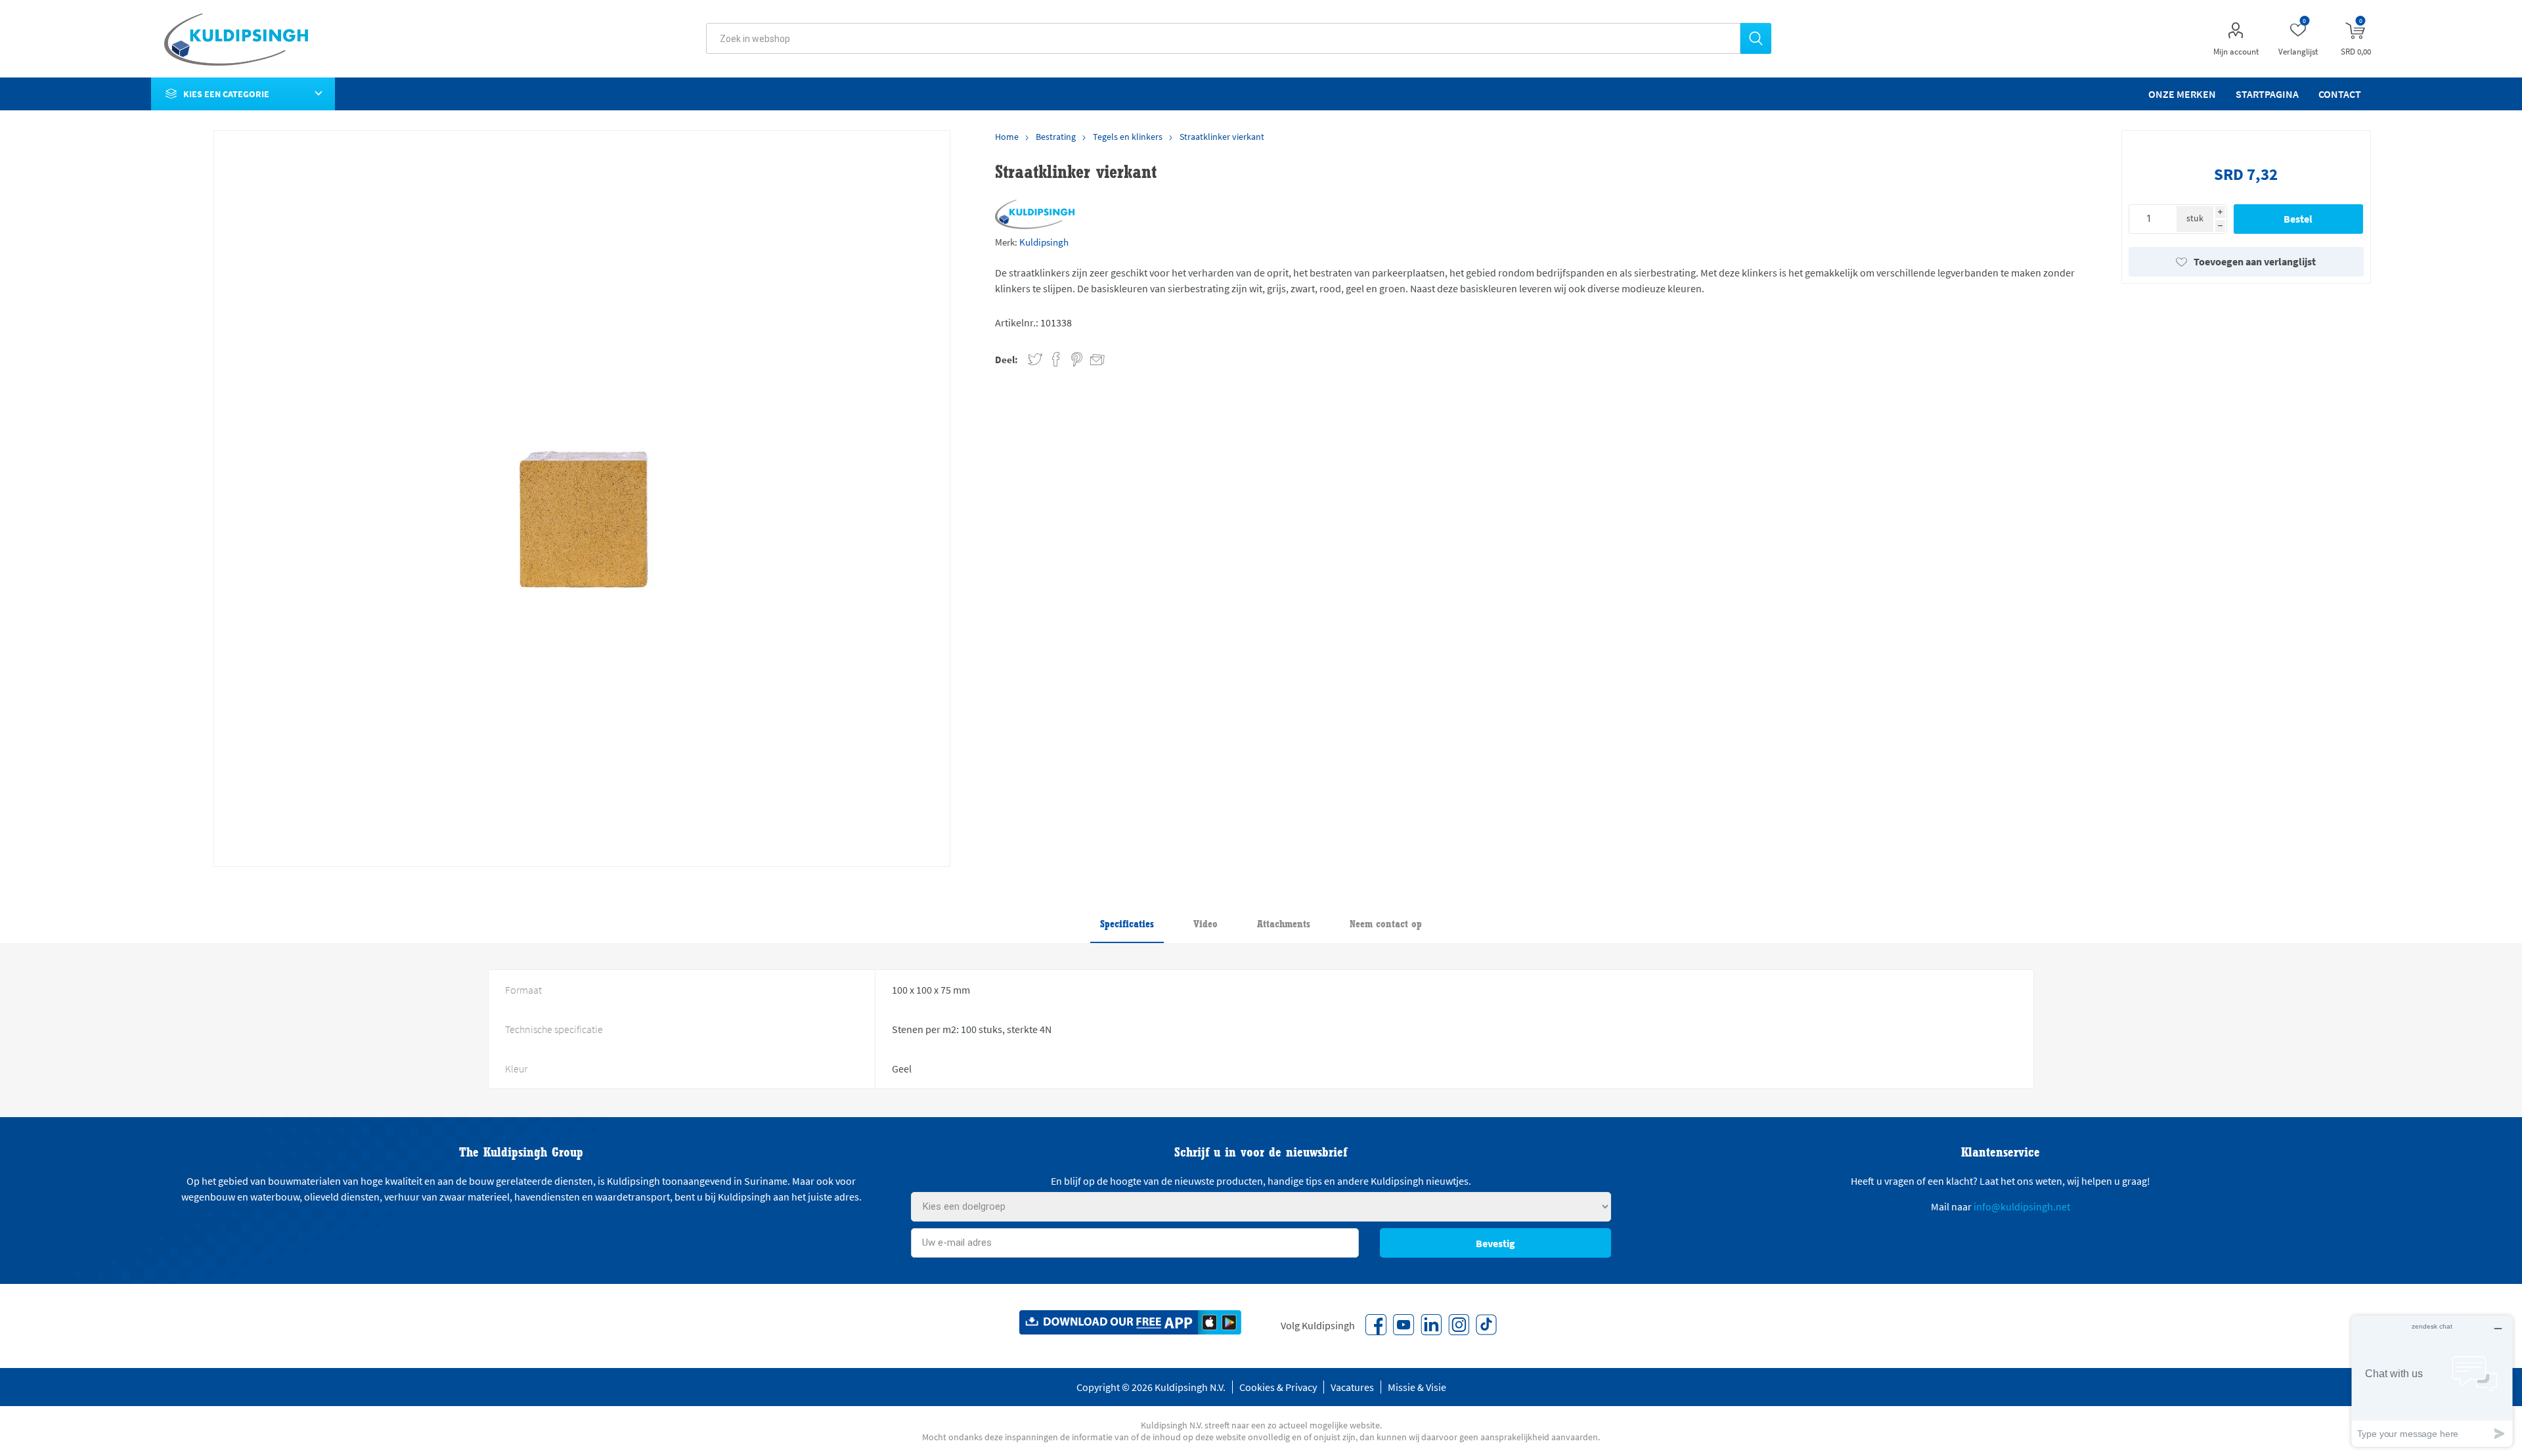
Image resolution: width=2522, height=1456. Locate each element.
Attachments (1284, 924)
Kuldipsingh (1044, 242)
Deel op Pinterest (1077, 360)
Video (1206, 924)
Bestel (2298, 219)
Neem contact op (1386, 924)
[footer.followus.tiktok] (1486, 1325)
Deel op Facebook (1056, 360)
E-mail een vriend (1092, 357)
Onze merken (2182, 94)
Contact (2340, 94)
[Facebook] (1376, 1325)
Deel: (1007, 360)
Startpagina (2267, 94)
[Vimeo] (1431, 1325)
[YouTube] (1404, 1325)
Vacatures (1352, 1387)
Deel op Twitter (1035, 360)
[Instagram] (1459, 1325)
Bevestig (1495, 1243)
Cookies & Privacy (1278, 1387)
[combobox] (1223, 38)
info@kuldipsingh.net (2022, 1206)
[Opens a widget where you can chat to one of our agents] (2432, 1381)
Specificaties (1127, 924)
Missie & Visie (1417, 1387)
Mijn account (2236, 52)
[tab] (1127, 925)
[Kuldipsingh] (1035, 214)
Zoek (1756, 38)
